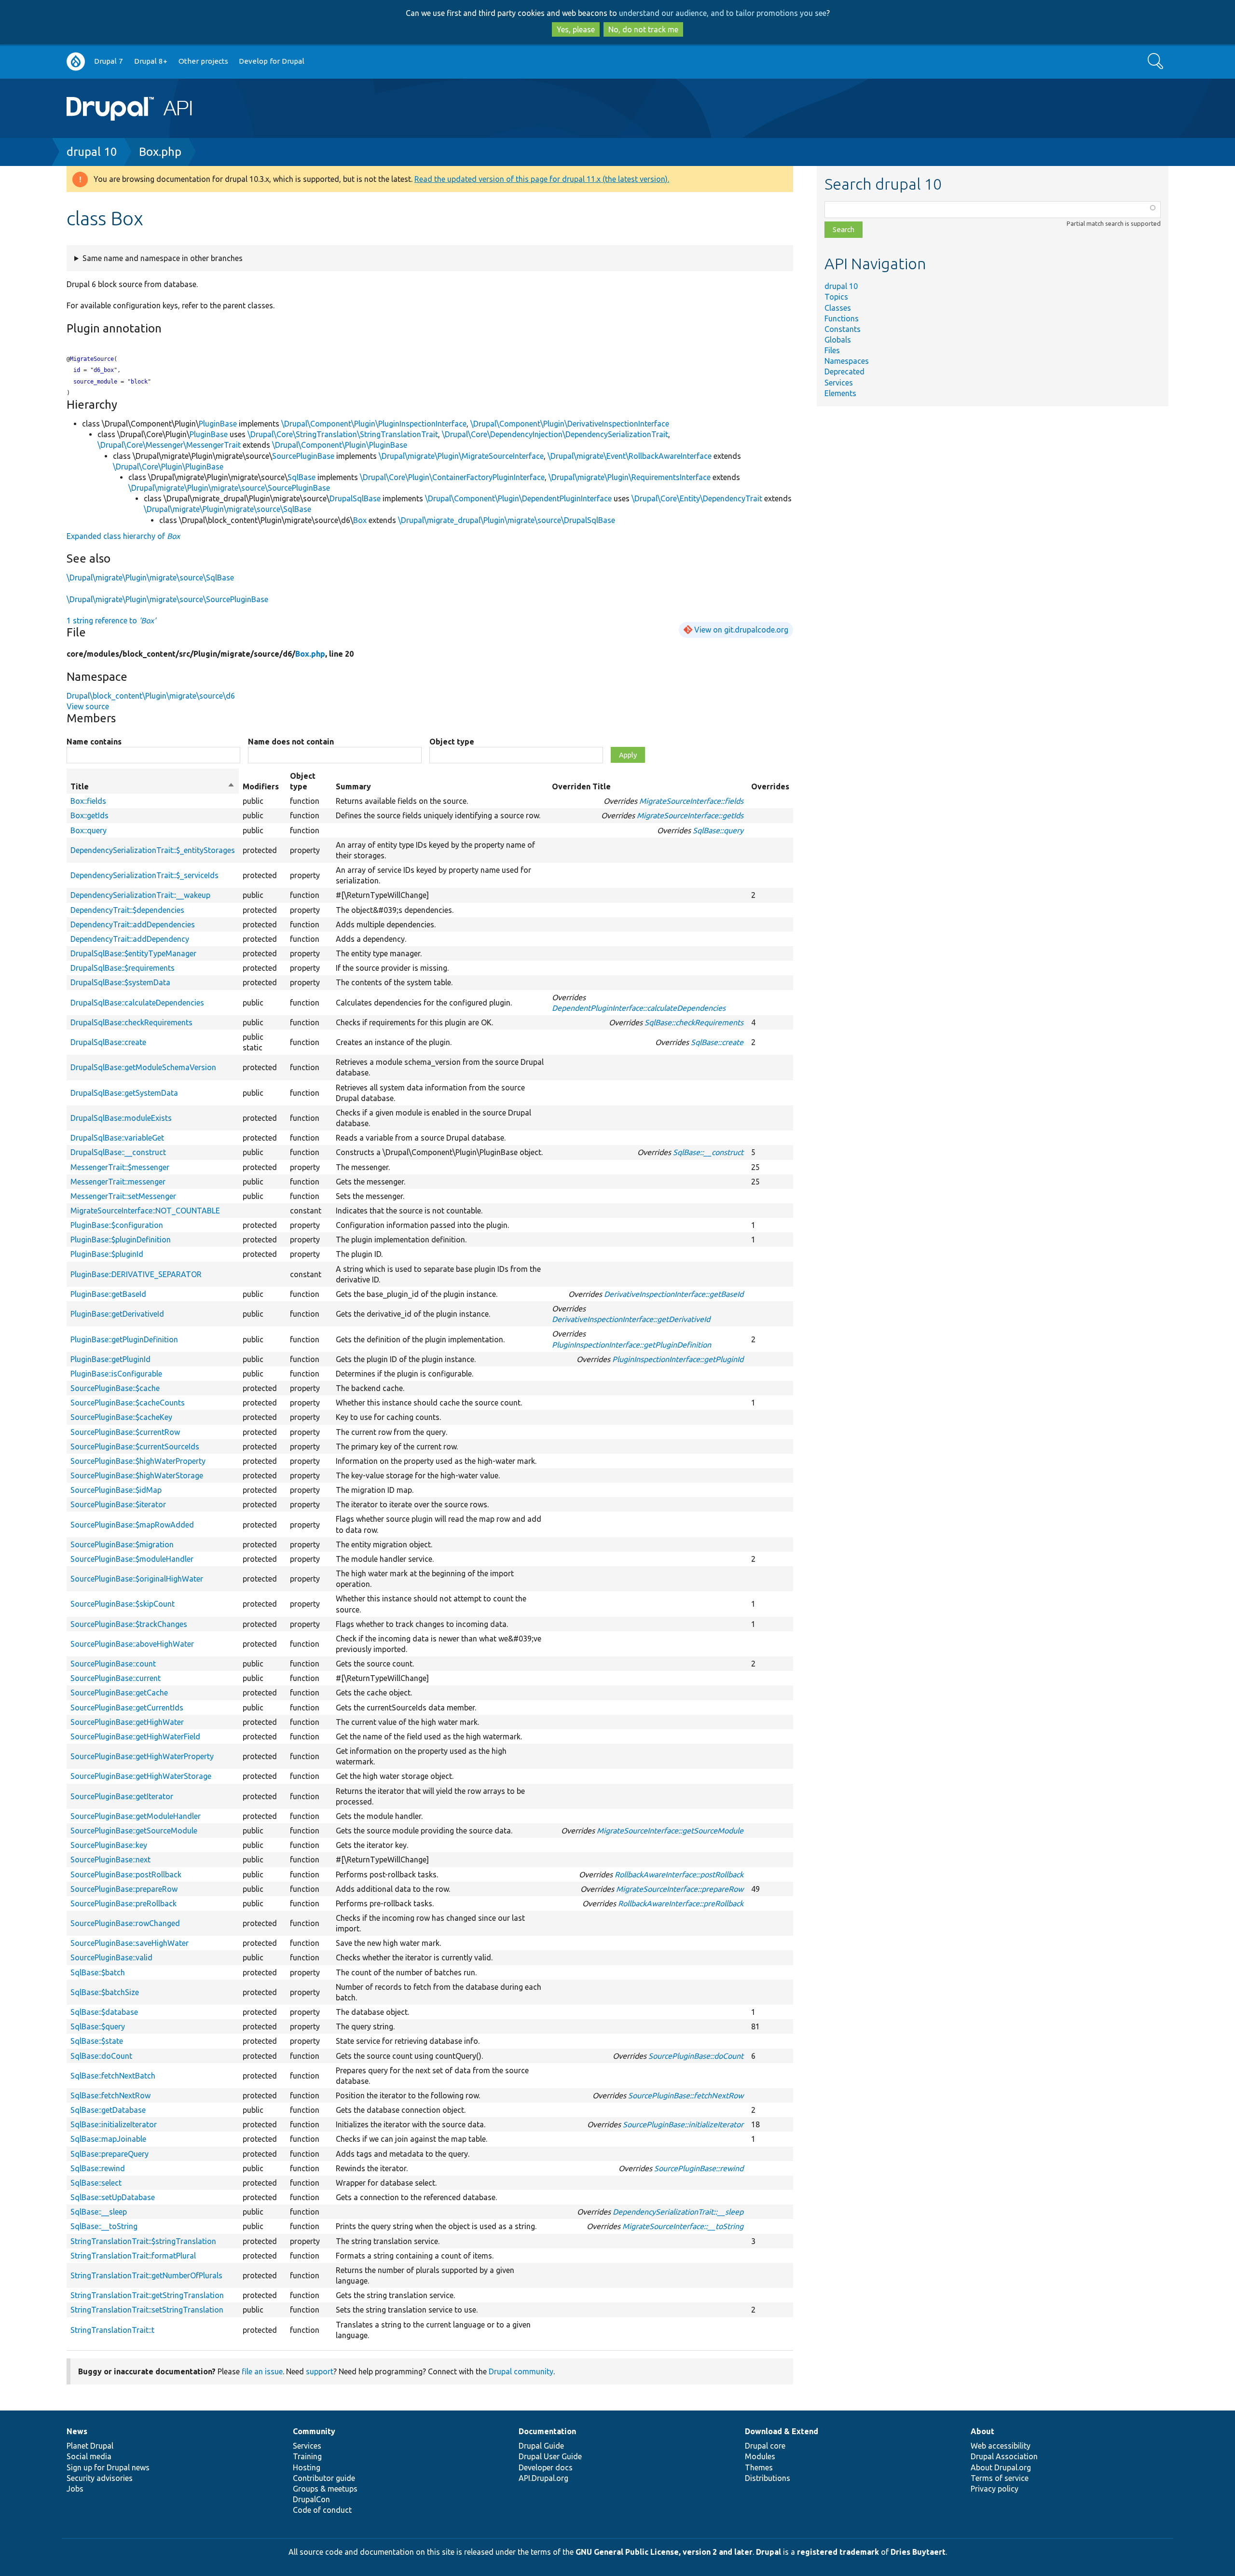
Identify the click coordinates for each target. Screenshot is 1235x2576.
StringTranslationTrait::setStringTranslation (147, 2310)
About (982, 2431)
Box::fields (88, 801)
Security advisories (100, 2478)
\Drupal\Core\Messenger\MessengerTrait (169, 445)
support (320, 2371)
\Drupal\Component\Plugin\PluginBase (340, 445)
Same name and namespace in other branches (163, 258)
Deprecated (844, 372)
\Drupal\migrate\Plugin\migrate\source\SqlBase (227, 509)
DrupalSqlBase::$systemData (120, 982)
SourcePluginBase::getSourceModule (134, 1831)
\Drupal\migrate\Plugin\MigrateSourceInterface (461, 456)
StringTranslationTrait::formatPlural (133, 2256)
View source (88, 706)
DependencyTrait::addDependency (130, 939)
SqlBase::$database (104, 2012)
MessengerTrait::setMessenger (123, 1196)
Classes (838, 308)
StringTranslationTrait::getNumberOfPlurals (146, 2275)
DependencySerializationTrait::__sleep (678, 2212)
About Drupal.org (1001, 2467)
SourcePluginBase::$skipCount (123, 1604)
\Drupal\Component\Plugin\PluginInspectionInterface (374, 424)
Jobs (75, 2489)
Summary (353, 786)
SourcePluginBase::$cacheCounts (128, 1403)
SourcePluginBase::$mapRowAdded (132, 1525)
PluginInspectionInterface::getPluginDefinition (631, 1345)
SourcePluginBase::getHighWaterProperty (142, 1756)
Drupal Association (1004, 2456)
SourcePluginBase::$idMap (116, 1490)
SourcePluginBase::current (116, 1678)
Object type (452, 742)
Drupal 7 (109, 61)
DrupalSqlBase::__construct (118, 1152)
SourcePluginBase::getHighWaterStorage (141, 1776)
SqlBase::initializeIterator (114, 2124)
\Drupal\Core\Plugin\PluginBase (168, 467)
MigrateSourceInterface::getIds (690, 815)
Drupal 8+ (151, 61)
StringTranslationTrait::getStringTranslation (147, 2295)
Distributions (768, 2478)
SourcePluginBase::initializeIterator (683, 2124)
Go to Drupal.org (76, 62)
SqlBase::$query (98, 2026)
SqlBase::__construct (708, 1152)
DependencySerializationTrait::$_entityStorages (153, 850)
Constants (843, 329)
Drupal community (521, 2371)
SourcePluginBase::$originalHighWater (137, 1579)
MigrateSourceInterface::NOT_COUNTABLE (145, 1211)
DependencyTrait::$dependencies (127, 910)
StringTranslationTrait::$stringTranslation (143, 2241)
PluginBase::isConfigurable (116, 1374)
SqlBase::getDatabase (108, 2110)
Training (307, 2456)
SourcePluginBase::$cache (115, 1388)
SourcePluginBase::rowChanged (125, 1923)
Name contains (94, 742)
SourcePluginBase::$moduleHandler (132, 1559)
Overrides (770, 786)
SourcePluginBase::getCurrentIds (127, 1708)
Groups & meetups (325, 2489)
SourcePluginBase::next (110, 1860)
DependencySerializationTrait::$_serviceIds (144, 875)
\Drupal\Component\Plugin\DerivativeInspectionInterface (570, 424)
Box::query (89, 830)
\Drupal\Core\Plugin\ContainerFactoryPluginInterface (452, 477)
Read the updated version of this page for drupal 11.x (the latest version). (542, 179)
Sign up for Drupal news (108, 2467)
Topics (836, 297)
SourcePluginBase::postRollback (126, 1874)
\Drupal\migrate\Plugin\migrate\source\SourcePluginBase (229, 488)
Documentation (547, 2431)
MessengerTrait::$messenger (120, 1167)
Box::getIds (89, 815)
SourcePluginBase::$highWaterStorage (137, 1475)
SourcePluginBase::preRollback (123, 1903)
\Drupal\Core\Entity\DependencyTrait (697, 498)
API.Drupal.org (543, 2478)
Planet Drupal (90, 2446)
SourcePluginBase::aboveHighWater (132, 1644)
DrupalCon (311, 2499)
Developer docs (546, 2467)
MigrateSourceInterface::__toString (683, 2226)
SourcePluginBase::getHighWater (127, 1722)
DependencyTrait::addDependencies (133, 924)
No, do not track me (643, 29)
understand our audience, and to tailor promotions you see (723, 13)
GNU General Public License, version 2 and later (664, 2552)
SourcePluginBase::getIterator (122, 1796)
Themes (759, 2467)
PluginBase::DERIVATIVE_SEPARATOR (136, 1274)
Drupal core (765, 2446)
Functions (842, 318)
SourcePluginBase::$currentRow (125, 1432)
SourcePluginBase (303, 456)
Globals (838, 340)
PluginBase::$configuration (117, 1225)
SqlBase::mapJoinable (108, 2139)
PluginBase (218, 424)
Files (832, 350)
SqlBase (302, 477)
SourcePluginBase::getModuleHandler (136, 1816)
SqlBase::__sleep (99, 2212)
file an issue (262, 2371)
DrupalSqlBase (355, 498)
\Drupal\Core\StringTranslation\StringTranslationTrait (343, 434)
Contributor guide (324, 2478)
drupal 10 (92, 152)
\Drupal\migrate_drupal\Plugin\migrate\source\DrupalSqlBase (507, 520)
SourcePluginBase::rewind (699, 2168)
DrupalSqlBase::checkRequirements (131, 1022)
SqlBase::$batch (98, 1972)
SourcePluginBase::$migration (122, 1544)
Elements (840, 393)
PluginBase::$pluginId (107, 1254)
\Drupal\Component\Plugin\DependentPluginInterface (518, 498)
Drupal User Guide (550, 2456)
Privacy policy (995, 2489)
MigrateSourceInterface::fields (691, 801)
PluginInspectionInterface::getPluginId (678, 1359)
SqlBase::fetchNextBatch (113, 2076)
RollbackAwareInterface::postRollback (679, 1874)
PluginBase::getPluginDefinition (124, 1339)
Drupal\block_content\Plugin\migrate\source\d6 (151, 696)
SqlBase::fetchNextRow (110, 2095)
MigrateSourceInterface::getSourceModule (670, 1831)
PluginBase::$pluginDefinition (121, 1240)
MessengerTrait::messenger (118, 1182)
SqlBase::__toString (104, 2226)
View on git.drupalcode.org (741, 630)
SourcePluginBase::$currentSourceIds (135, 1446)
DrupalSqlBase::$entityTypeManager (133, 953)
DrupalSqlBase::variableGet (117, 1138)
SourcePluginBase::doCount (696, 2056)
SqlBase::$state (97, 2041)
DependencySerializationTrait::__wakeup (140, 895)
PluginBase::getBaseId (108, 1294)
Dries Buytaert (918, 2552)
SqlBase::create (717, 1042)
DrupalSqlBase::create (108, 1042)
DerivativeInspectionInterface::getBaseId (674, 1294)
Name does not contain (291, 742)
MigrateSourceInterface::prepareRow (680, 1889)
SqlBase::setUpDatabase (113, 2197)
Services (839, 383)
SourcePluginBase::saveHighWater (130, 1943)
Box (360, 520)
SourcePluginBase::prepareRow (124, 1889)
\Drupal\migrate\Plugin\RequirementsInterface (630, 477)
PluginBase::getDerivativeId (117, 1314)
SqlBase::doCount (101, 2056)
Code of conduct (322, 2510)
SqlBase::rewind (98, 2168)
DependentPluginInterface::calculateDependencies (639, 1008)
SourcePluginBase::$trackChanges (129, 1624)
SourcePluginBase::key (109, 1845)
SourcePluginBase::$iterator (118, 1504)
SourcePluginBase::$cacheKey (121, 1417)
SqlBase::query (718, 830)
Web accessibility (1001, 2446)
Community (314, 2431)
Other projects (203, 61)
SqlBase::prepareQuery (110, 2154)
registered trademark (838, 2552)
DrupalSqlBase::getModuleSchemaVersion (143, 1067)
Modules (760, 2456)
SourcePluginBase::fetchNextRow (686, 2095)
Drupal (768, 2552)
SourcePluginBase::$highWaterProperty (138, 1461)
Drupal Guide (541, 2446)
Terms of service (1000, 2478)
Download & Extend (782, 2431)
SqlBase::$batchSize (105, 1992)
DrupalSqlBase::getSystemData (124, 1093)
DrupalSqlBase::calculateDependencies (137, 1003)
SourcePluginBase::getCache (119, 1693)
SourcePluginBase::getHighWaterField (135, 1736)
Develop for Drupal (272, 61)
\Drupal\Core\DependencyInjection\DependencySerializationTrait (555, 434)
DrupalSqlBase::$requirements (123, 968)
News (77, 2431)
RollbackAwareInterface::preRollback (681, 1903)
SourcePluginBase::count (113, 1664)
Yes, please (576, 29)
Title (153, 787)
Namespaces (847, 361)
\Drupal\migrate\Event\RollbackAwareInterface (630, 456)
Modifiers (261, 786)
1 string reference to (111, 620)
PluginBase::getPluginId (110, 1359)
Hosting (307, 2467)
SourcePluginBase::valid (111, 1957)
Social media (89, 2456)
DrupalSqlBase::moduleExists (121, 1118)
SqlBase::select (96, 2183)
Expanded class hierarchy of (123, 536)
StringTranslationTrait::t (112, 2330)
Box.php (160, 152)
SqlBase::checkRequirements (694, 1022)
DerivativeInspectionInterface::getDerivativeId (631, 1319)
